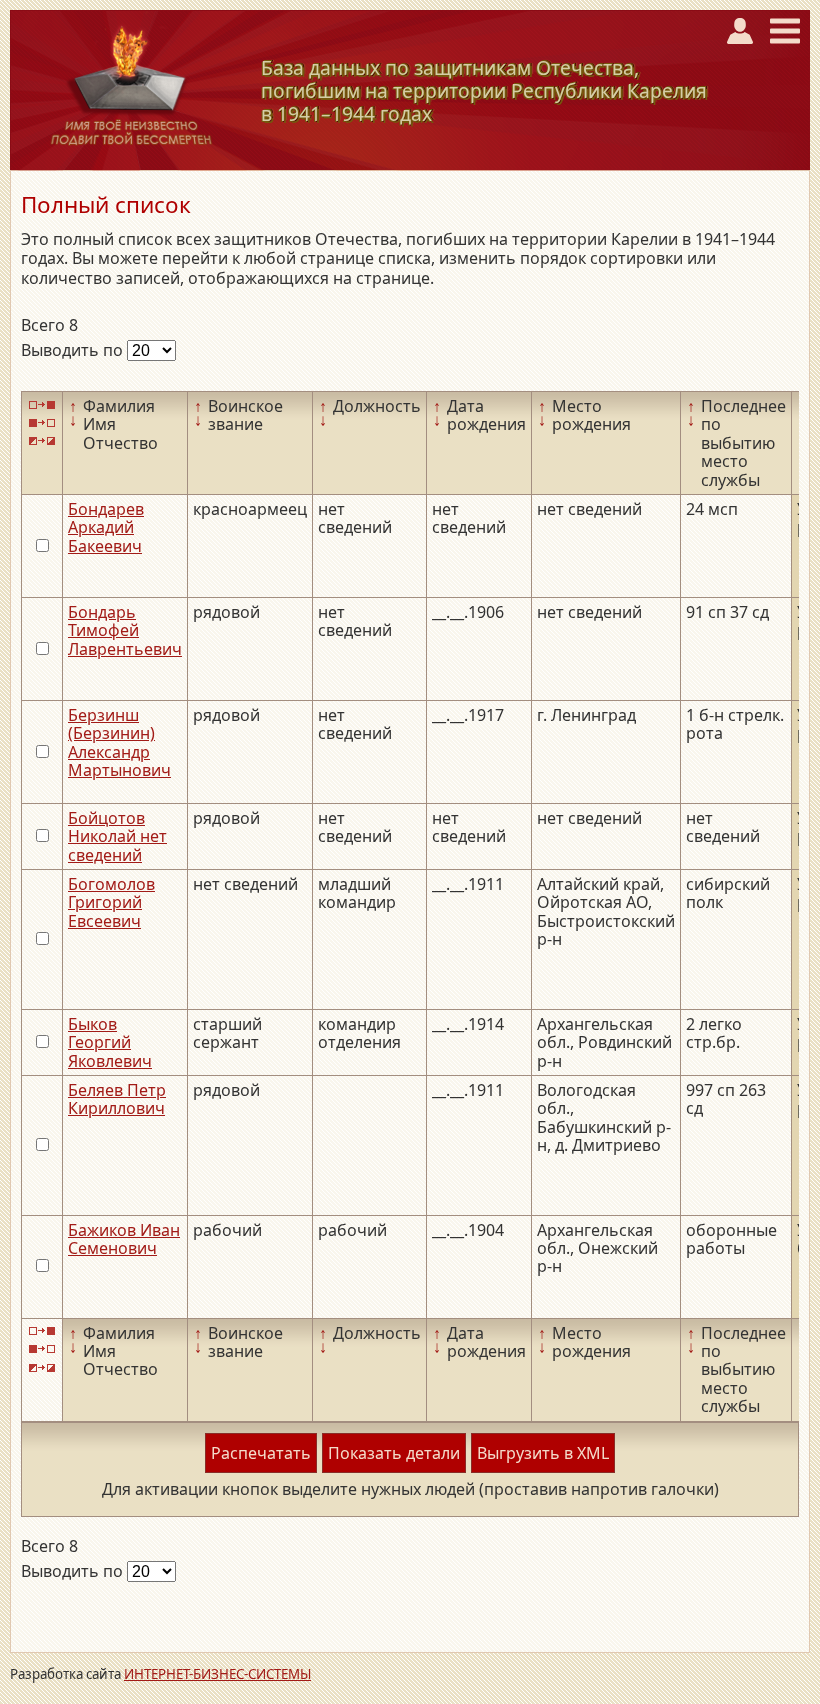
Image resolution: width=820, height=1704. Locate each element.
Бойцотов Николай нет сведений (117, 836)
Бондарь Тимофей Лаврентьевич (125, 630)
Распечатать (261, 1453)
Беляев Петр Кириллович (117, 1099)
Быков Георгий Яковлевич (110, 1042)
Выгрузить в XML (543, 1453)
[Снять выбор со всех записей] (42, 422)
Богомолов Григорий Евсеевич (111, 902)
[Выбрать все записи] (42, 404)
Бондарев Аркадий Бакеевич (106, 527)
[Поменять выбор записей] (42, 441)
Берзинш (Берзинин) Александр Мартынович (119, 742)
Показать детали (394, 1453)
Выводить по (74, 350)
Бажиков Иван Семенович (124, 1239)
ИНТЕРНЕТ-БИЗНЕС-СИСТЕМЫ (217, 1674)
